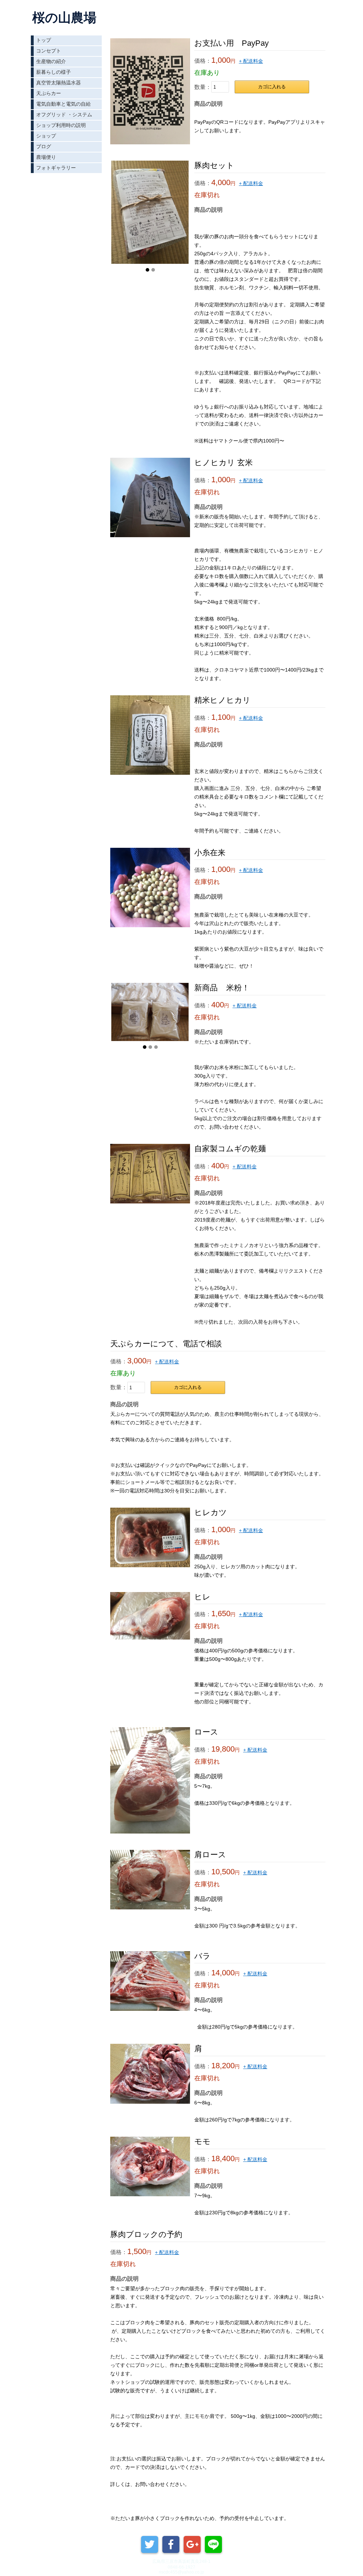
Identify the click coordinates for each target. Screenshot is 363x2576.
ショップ (46, 136)
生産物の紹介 (51, 61)
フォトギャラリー (56, 168)
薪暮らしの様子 (54, 72)
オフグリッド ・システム (64, 115)
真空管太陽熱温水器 (58, 83)
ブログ (44, 146)
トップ (44, 40)
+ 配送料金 (251, 61)
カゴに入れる (272, 87)
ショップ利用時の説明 (61, 125)
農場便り (46, 157)
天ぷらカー (49, 93)
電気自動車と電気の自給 (63, 104)
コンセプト (49, 51)
